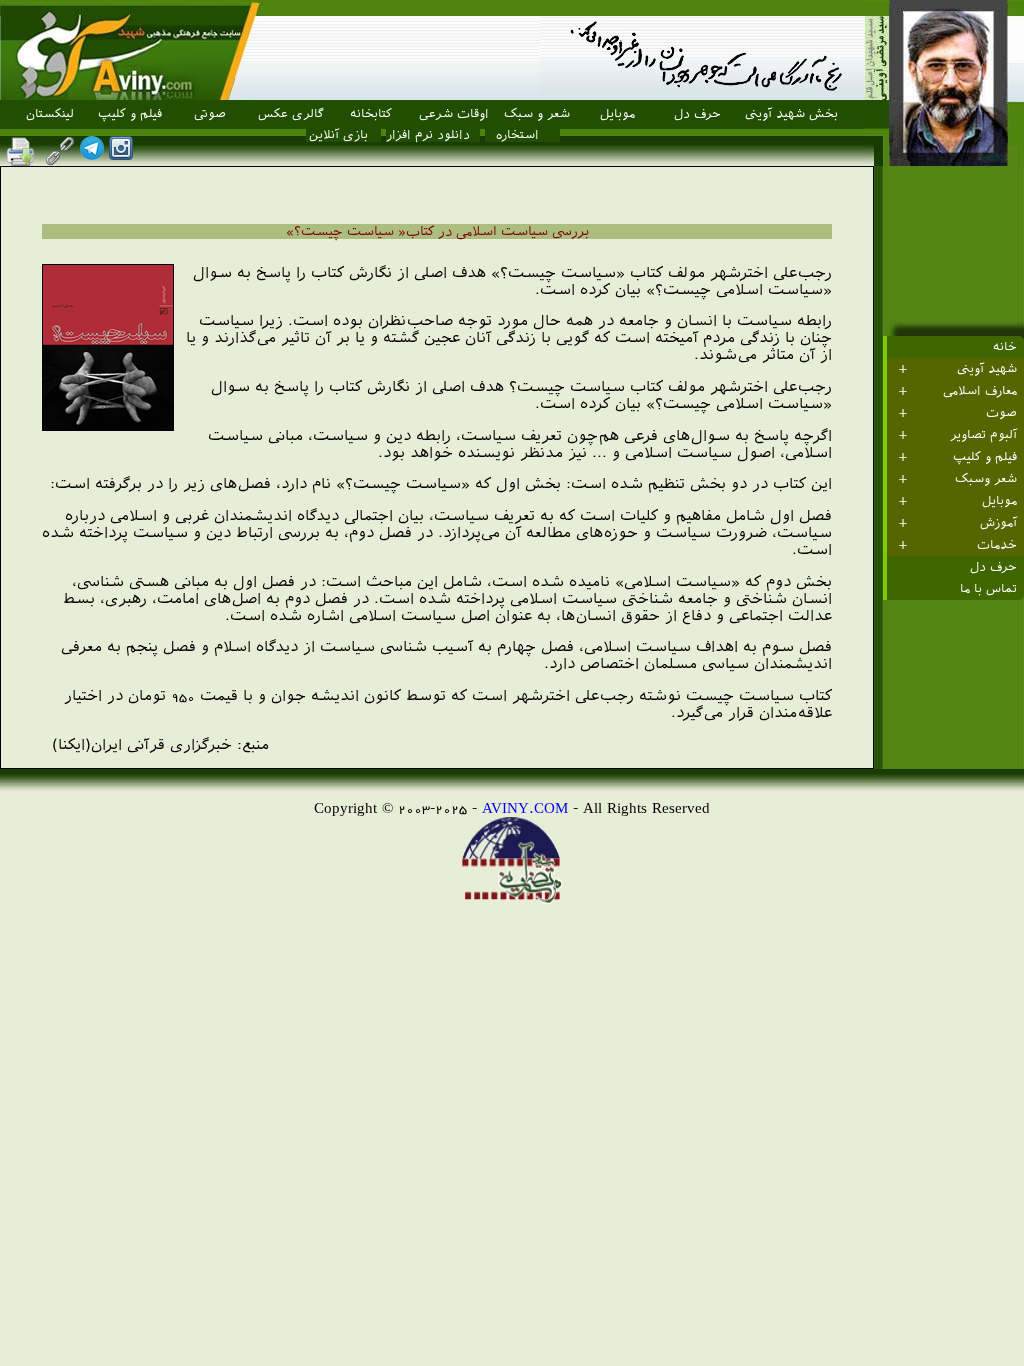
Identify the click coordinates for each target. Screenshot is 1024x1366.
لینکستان (50, 114)
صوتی (210, 114)
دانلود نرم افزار (428, 135)
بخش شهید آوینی (791, 114)
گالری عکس (291, 114)
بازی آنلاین (338, 135)
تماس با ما (988, 589)
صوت (1001, 413)
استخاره (517, 135)
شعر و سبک (537, 114)
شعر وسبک (986, 479)
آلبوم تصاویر (983, 435)
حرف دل (697, 114)
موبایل (617, 114)
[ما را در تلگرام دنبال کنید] (92, 154)
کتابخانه (371, 114)
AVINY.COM (525, 807)
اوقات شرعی (454, 114)
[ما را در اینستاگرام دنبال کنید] (121, 154)
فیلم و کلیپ (130, 114)
